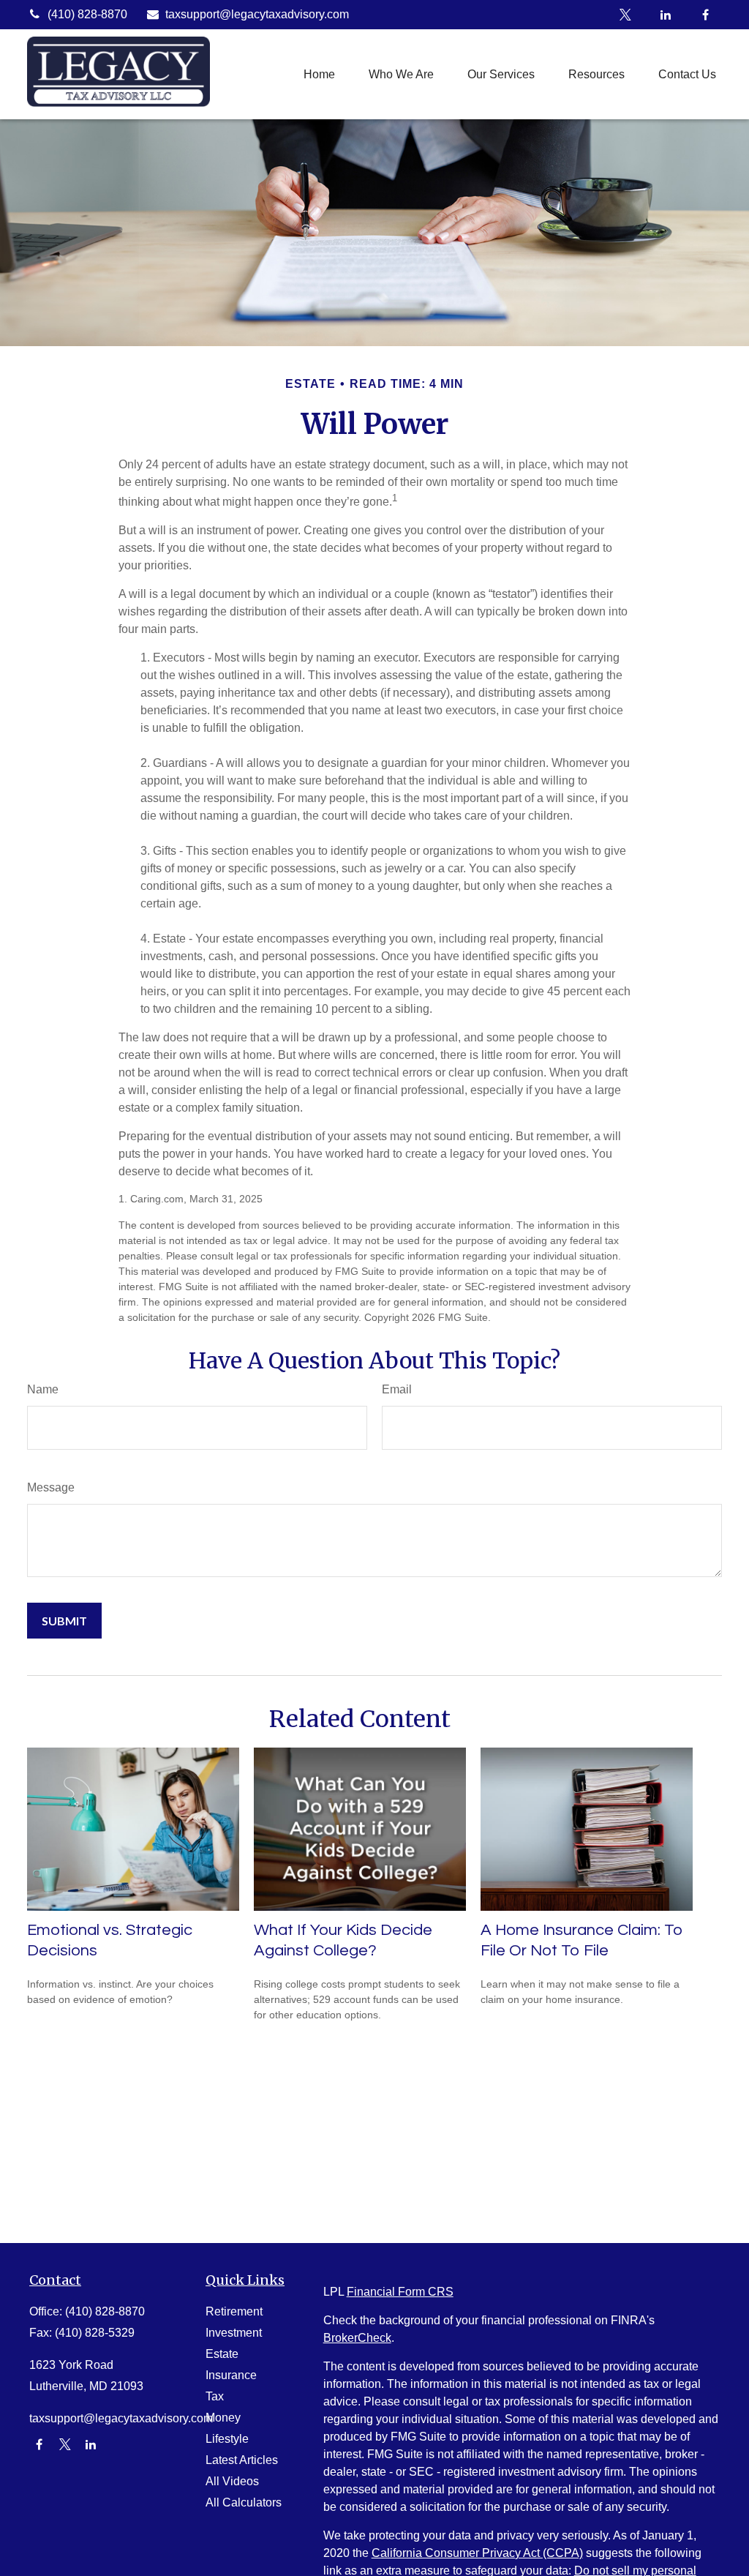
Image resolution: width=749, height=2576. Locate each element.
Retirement (234, 2311)
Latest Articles (242, 2460)
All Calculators (244, 2502)
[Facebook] (705, 15)
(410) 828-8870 (87, 14)
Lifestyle (227, 2439)
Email (397, 1389)
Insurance (231, 2375)
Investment (234, 2333)
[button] (319, 74)
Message (51, 1487)
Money (223, 2418)
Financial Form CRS (400, 2292)
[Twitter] (625, 15)
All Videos (232, 2481)
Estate (222, 2354)
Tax (215, 2396)
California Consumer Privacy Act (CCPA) (477, 2553)
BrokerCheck (357, 2338)
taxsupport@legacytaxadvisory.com (257, 14)
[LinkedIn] (665, 15)
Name (43, 1389)
